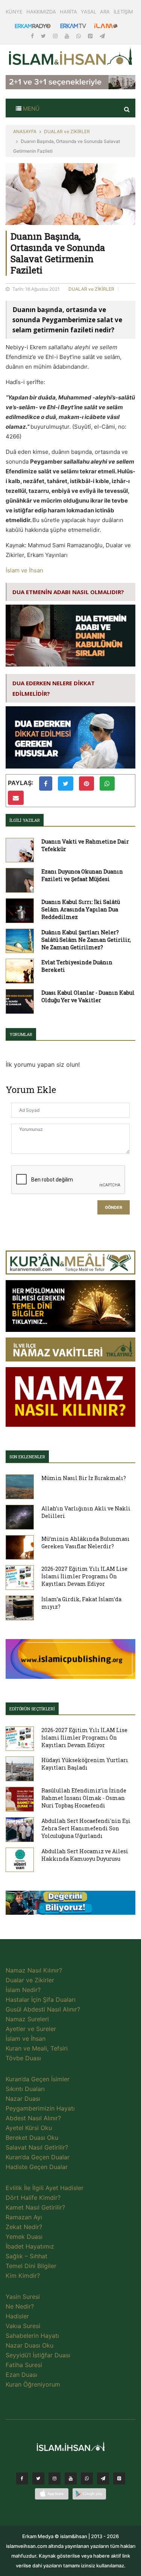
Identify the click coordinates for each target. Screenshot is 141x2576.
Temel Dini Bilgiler (31, 2266)
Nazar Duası (23, 2099)
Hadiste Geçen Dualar (37, 2167)
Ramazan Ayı (24, 2217)
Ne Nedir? (20, 2306)
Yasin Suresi (23, 2297)
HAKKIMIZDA (41, 12)
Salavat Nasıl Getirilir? (37, 2147)
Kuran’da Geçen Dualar (38, 2157)
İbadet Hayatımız (30, 2246)
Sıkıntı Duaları (25, 2089)
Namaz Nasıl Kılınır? (34, 1970)
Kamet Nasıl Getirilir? (35, 2207)
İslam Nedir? (23, 1990)
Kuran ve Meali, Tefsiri (37, 2048)
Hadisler (17, 2316)
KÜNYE (14, 12)
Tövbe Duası (23, 2058)
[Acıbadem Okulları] (70, 1905)
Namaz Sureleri (27, 2019)
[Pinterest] (91, 36)
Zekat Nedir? (24, 2227)
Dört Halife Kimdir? (33, 2198)
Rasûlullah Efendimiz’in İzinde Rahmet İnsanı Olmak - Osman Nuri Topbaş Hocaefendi (84, 1798)
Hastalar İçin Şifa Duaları (41, 2000)
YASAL (89, 12)
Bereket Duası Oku (32, 2138)
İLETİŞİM (123, 12)
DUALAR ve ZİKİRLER (67, 131)
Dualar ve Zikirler (30, 1980)
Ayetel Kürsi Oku (29, 2128)
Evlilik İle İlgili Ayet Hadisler (45, 2188)
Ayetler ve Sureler (31, 2029)
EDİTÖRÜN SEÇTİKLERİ (32, 1709)
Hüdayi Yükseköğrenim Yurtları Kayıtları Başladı (85, 1764)
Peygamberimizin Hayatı (40, 2108)
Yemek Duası (24, 2237)
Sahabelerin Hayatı (32, 2336)
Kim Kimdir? (23, 2276)
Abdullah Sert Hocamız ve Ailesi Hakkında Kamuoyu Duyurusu (85, 1855)
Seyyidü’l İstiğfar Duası (38, 2355)
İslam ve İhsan (24, 570)
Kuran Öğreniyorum (33, 2384)
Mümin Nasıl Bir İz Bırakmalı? (84, 1478)
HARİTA (68, 12)
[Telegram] (102, 36)
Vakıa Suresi (23, 2326)
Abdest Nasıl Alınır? (33, 2118)
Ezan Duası (21, 2375)
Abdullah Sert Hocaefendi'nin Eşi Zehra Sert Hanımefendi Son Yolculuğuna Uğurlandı (86, 1828)
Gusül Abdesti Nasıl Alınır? (43, 2009)
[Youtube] (68, 36)
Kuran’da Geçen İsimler (38, 2079)
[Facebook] (33, 36)
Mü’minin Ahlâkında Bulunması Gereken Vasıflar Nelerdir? (86, 1542)
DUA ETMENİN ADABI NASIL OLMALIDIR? (68, 592)
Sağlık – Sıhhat (27, 2256)
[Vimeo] (103, 2480)
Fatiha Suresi (24, 2365)
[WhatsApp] (79, 36)
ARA (105, 12)
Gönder (114, 1208)
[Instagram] (56, 36)
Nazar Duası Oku (30, 2345)
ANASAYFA (25, 131)
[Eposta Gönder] (16, 798)
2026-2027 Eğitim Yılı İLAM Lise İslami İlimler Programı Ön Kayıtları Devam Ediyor (84, 1576)
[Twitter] (44, 36)
